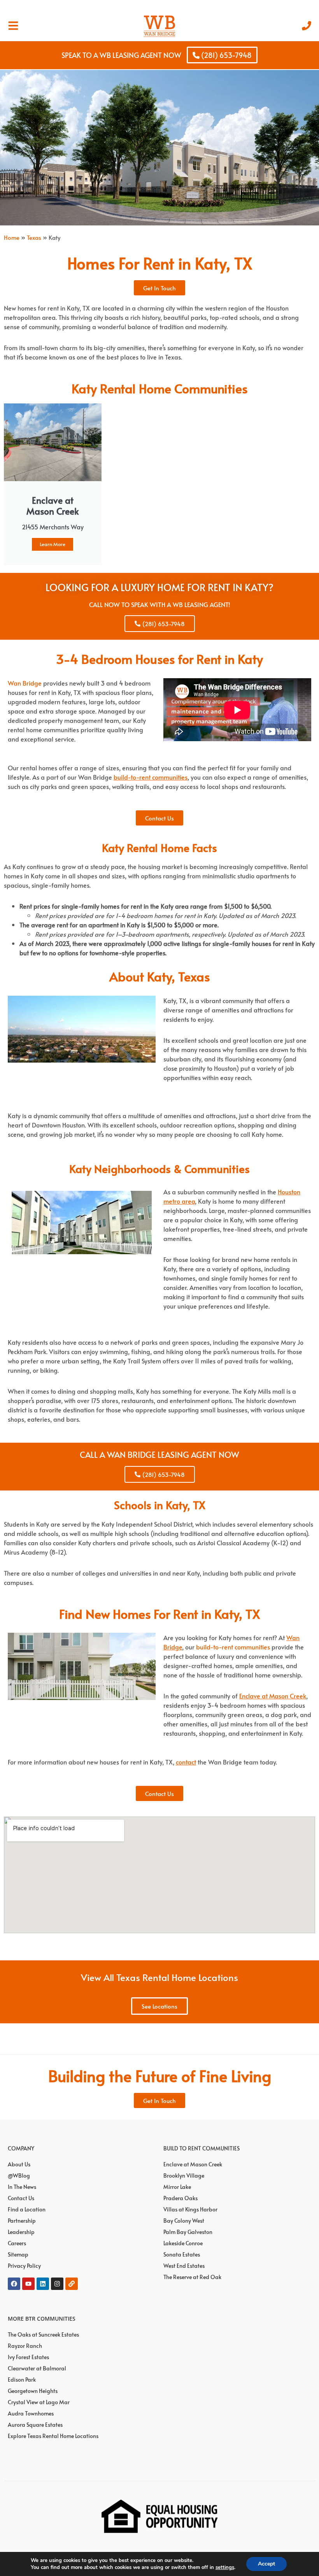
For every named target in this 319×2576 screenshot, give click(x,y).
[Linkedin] (43, 2284)
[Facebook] (14, 2284)
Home (12, 237)
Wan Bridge (25, 683)
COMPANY (21, 2148)
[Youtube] (28, 2284)
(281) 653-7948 (226, 55)
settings (225, 2567)
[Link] (72, 2284)
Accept (266, 2564)
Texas (34, 237)
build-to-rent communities (233, 1647)
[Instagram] (57, 2284)
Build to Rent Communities (202, 2148)
